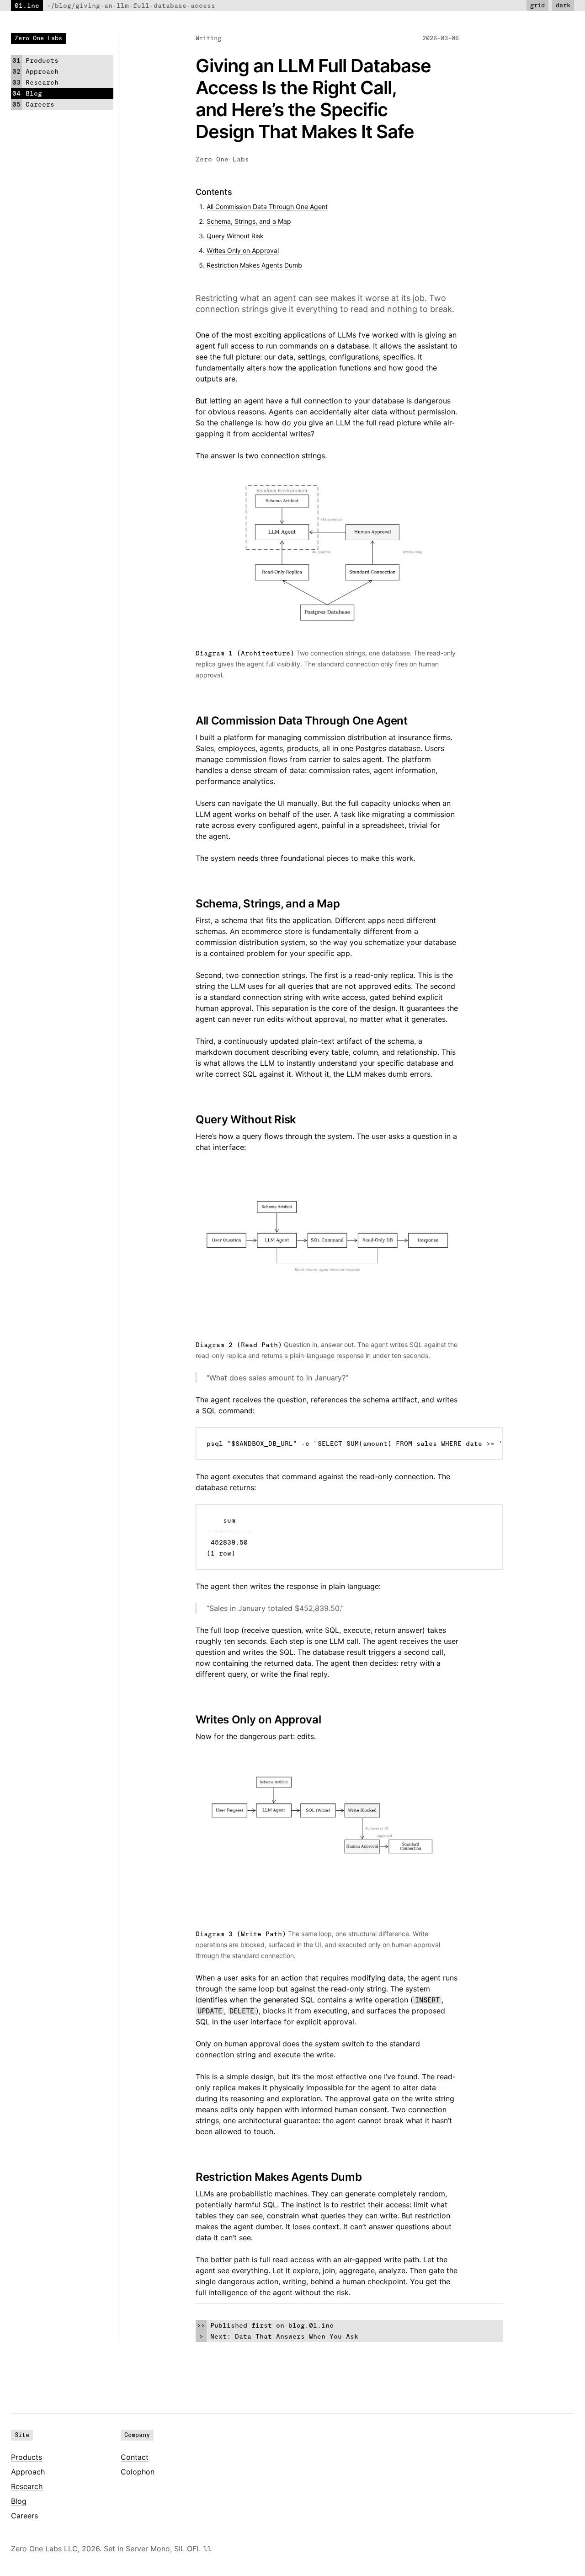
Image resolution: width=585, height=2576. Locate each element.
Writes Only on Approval (243, 250)
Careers (24, 2516)
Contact (135, 2457)
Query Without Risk (235, 236)
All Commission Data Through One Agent (267, 207)
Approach (28, 2472)
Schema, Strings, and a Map (249, 221)
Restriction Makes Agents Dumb (254, 265)
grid (537, 5)
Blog (19, 2501)
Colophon (138, 2472)
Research (27, 2486)
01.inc (27, 5)
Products (27, 2457)
